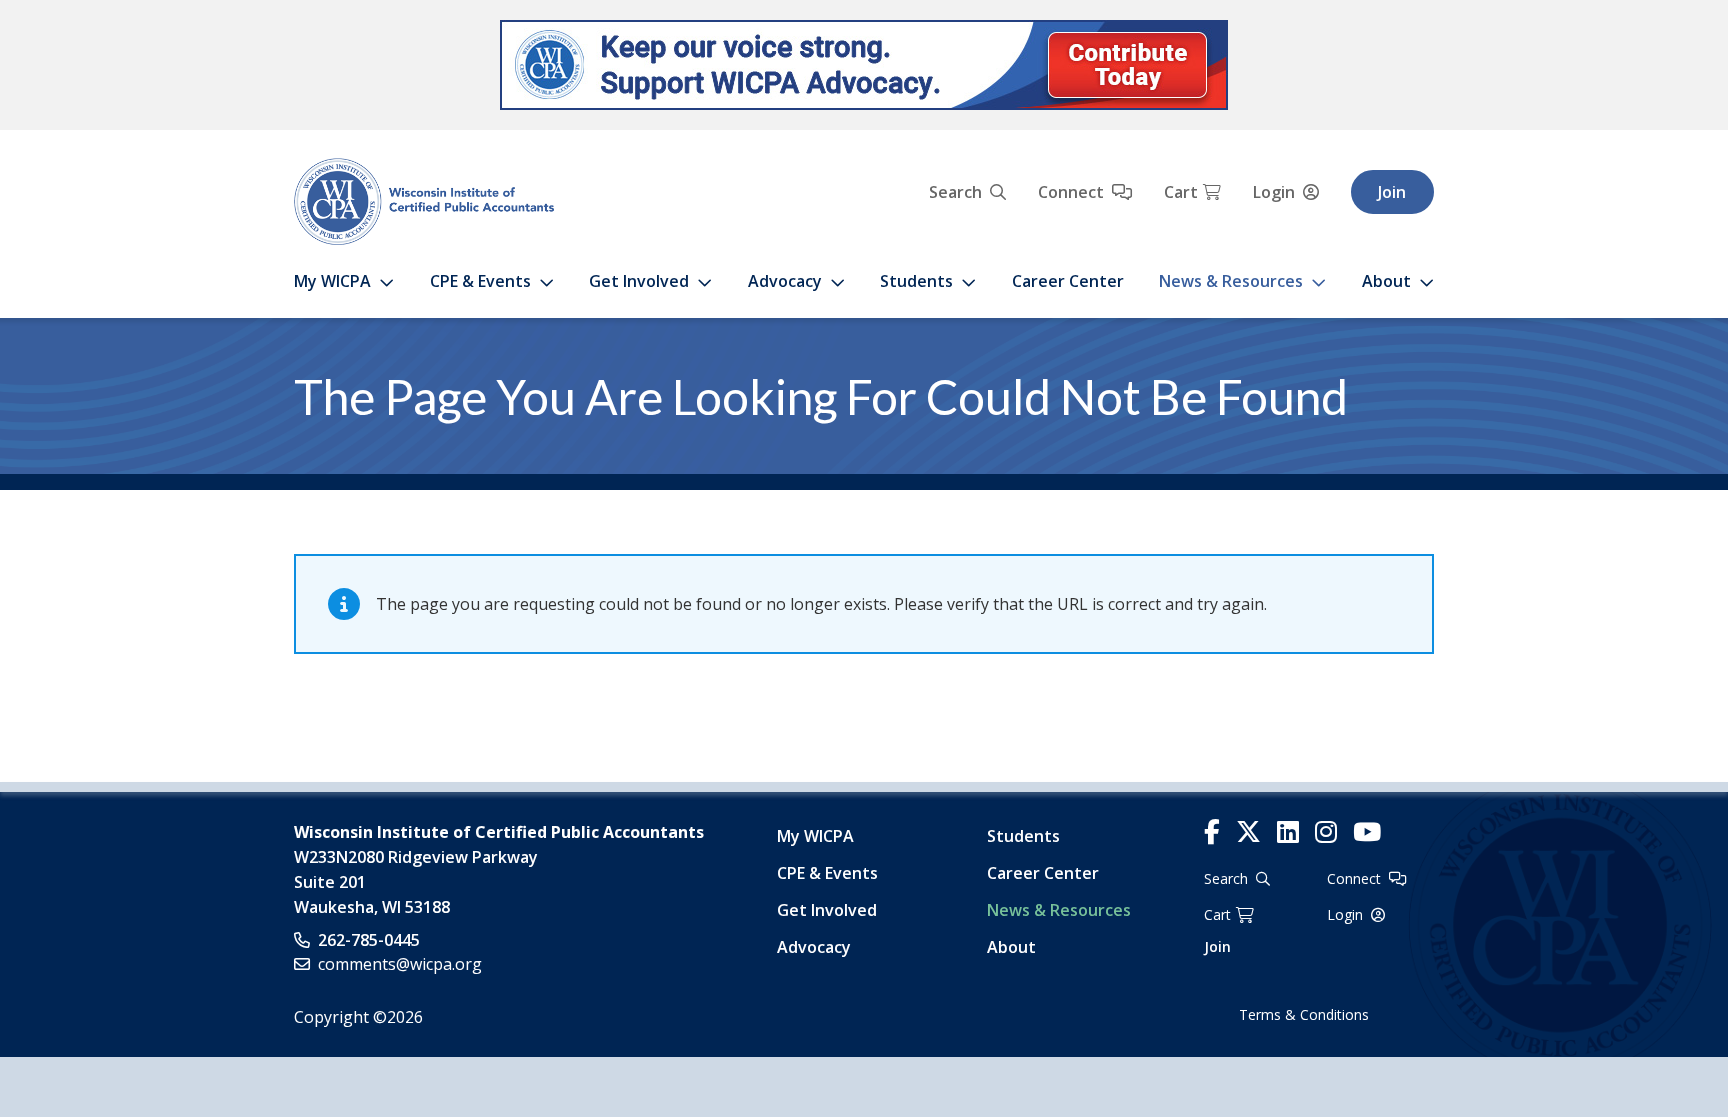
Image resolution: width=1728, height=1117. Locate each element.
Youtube (1367, 832)
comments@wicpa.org (400, 964)
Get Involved (639, 281)
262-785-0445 (369, 940)
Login (1274, 192)
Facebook (1212, 832)
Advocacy (785, 281)
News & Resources (1231, 281)
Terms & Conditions (1304, 1014)
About (1386, 281)
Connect (1071, 192)
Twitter (1248, 832)
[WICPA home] (424, 200)
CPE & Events (480, 281)
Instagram (1326, 832)
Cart (1181, 192)
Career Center (1068, 281)
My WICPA (332, 281)
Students (916, 281)
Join (1392, 192)
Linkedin (1288, 832)
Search (955, 192)
